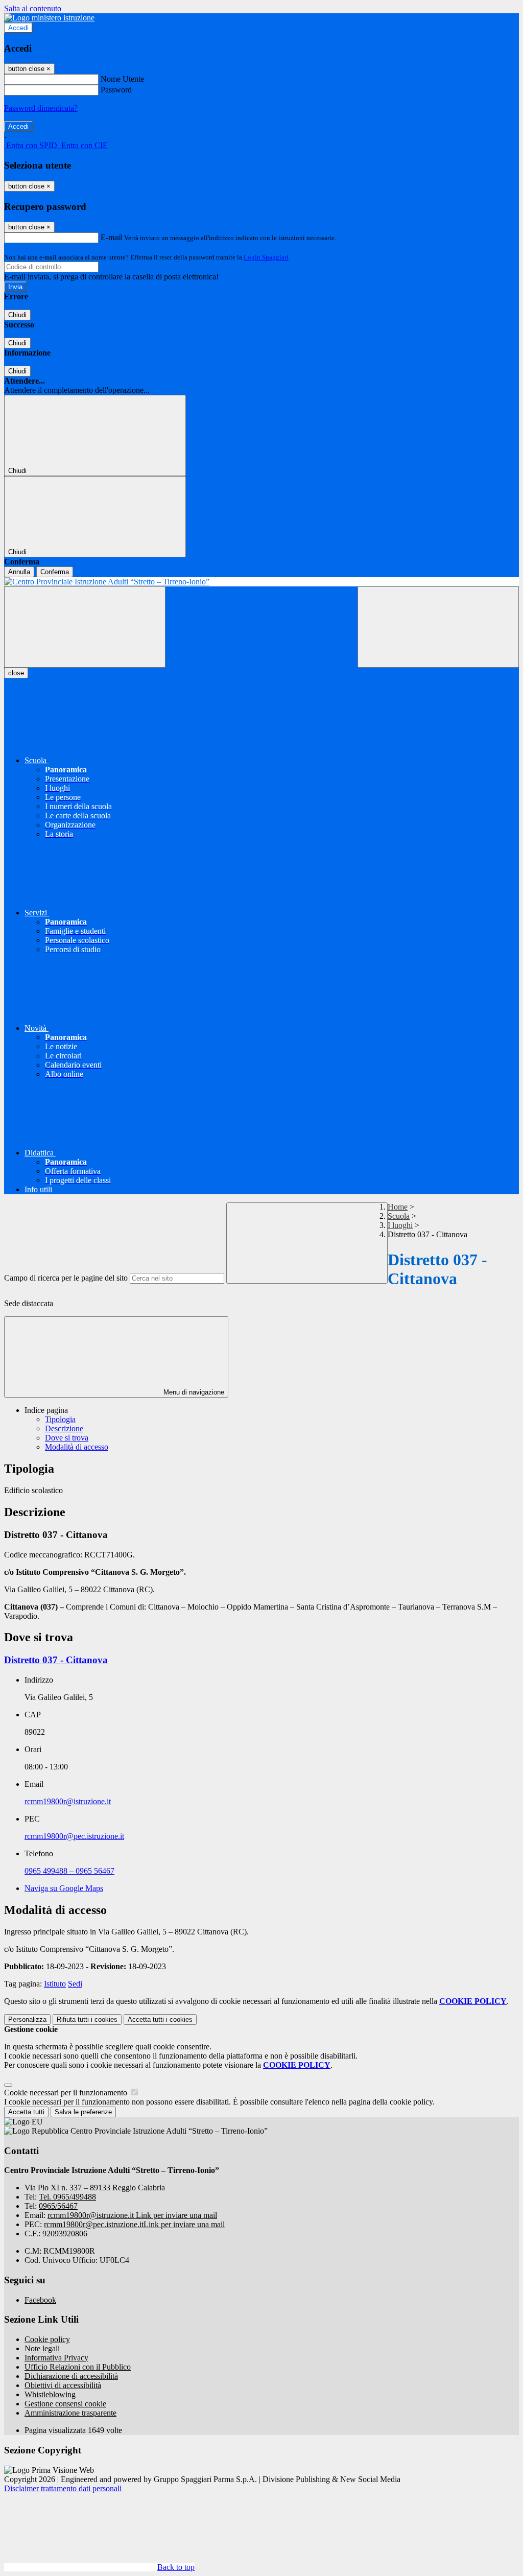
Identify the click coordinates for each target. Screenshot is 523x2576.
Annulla (19, 572)
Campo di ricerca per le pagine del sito (66, 1278)
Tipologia (60, 1419)
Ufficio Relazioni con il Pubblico (78, 2367)
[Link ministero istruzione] (49, 18)
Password (116, 90)
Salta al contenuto (33, 8)
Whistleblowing (50, 2394)
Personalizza (27, 2019)
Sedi (75, 1984)
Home (398, 1207)
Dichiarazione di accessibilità (71, 2376)
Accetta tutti (160, 2019)
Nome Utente (122, 79)
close (16, 673)
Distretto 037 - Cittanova (56, 1660)
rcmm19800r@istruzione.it (68, 1801)
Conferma (55, 572)
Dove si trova (67, 1438)
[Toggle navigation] (85, 627)
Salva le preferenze (83, 2112)
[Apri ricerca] (438, 627)
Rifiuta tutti (87, 2019)
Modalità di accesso (77, 1447)
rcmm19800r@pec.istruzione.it (74, 1836)
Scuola (399, 1216)
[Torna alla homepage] (261, 582)
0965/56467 (58, 2206)
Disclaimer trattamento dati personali (63, 2488)
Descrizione (64, 1428)
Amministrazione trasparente (70, 2413)
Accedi (18, 28)
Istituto (55, 1984)
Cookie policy (47, 2339)
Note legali (42, 2348)
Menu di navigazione (193, 1392)
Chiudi (17, 315)
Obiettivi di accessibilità (63, 2385)
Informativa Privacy (56, 2358)
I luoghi (400, 1225)
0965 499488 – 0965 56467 (69, 1871)
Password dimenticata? (41, 108)
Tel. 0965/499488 (67, 2197)
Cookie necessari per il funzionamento (67, 2093)
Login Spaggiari (266, 257)
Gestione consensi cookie (65, 2404)
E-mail (111, 237)
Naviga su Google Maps (64, 1888)
